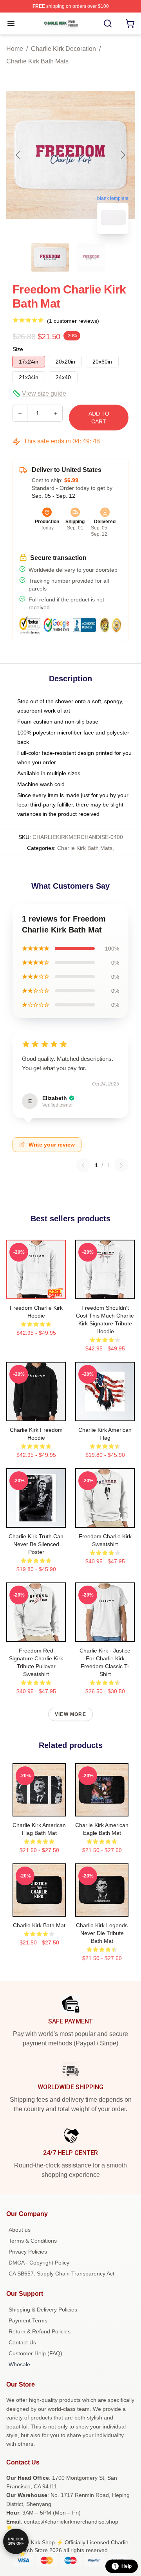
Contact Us (22, 2342)
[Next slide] (123, 155)
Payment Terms (28, 2320)
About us (20, 2230)
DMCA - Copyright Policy (39, 2263)
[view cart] (130, 23)
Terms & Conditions (33, 2241)
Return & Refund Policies (40, 2331)
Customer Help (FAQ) (35, 2353)
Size (18, 349)
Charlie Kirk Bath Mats (37, 61)
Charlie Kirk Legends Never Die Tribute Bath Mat (102, 1933)
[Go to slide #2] (91, 257)
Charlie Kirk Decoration (63, 49)
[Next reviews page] (121, 1165)
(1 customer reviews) (73, 321)
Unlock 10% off (16, 2541)
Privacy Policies (28, 2252)
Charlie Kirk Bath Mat (39, 1925)
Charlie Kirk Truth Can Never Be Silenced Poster (36, 1544)
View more (70, 1714)
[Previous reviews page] (83, 1165)
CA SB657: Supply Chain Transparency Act (61, 2274)
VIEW (36, 1291)
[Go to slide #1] (50, 257)
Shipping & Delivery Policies (43, 2310)
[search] (108, 23)
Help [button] (127, 2566)
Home (15, 49)
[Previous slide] (18, 155)
